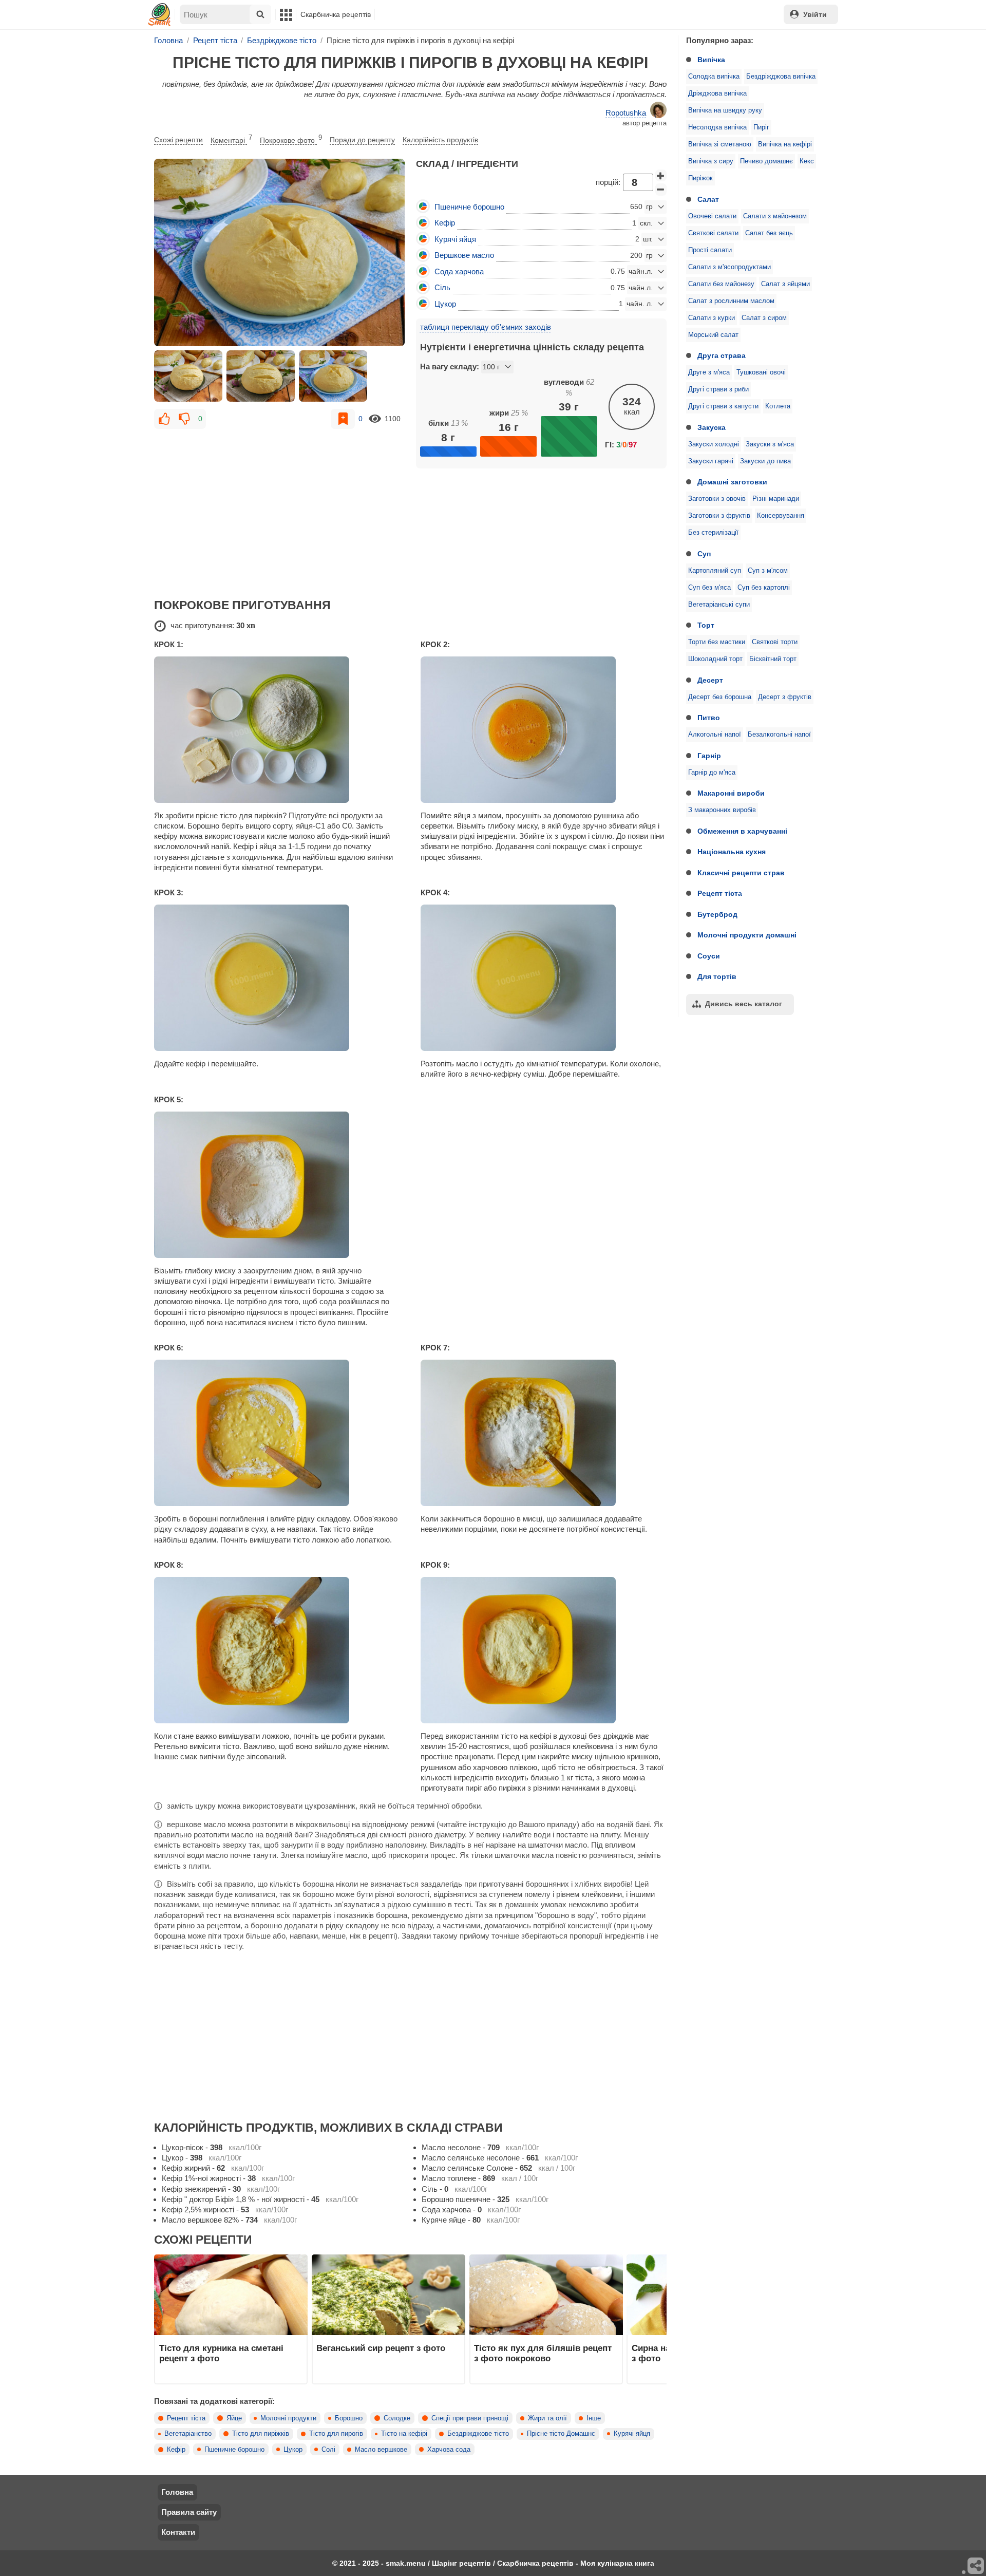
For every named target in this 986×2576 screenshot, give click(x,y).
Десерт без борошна (720, 697)
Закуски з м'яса (770, 444)
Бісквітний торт (773, 659)
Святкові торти (775, 642)
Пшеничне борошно (234, 2450)
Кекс (807, 161)
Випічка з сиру (711, 161)
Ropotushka (626, 113)
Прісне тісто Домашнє (561, 2434)
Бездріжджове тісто (478, 2434)
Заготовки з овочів (717, 499)
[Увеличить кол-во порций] (661, 176)
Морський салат (713, 335)
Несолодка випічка (717, 127)
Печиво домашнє (766, 161)
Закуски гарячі (711, 461)
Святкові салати (713, 233)
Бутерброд (717, 914)
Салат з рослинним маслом (731, 301)
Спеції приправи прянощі (470, 2418)
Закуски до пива (765, 461)
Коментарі (231, 139)
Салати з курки (712, 318)
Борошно (349, 2418)
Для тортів (717, 976)
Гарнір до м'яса (712, 773)
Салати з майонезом (775, 216)
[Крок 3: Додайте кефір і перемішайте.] (277, 978)
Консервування (781, 516)
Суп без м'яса (709, 588)
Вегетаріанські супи (719, 605)
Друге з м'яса (709, 372)
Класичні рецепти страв (741, 873)
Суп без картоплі (764, 588)
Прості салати (710, 250)
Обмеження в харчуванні (742, 831)
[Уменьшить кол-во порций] (661, 190)
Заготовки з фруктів (719, 516)
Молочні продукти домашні (747, 935)
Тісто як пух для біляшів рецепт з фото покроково (543, 2353)
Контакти (178, 2532)
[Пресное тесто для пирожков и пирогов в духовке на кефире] (279, 253)
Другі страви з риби (718, 389)
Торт (706, 625)
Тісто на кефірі (404, 2434)
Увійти (815, 14)
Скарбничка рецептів (336, 14)
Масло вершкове (381, 2450)
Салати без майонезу (721, 284)
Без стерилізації (713, 533)
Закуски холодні (714, 444)
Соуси (709, 956)
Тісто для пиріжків (261, 2434)
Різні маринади (776, 499)
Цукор (293, 2450)
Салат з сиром (764, 318)
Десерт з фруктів (785, 697)
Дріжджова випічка (717, 93)
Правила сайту (189, 2512)
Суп (704, 554)
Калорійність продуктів (440, 140)
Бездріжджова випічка (781, 77)
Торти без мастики (717, 642)
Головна (177, 2492)
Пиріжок (700, 178)
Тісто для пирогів (336, 2434)
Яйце (234, 2418)
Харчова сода (449, 2450)
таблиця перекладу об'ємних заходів (486, 327)
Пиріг (761, 127)
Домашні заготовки (732, 482)
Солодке (397, 2418)
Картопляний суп (715, 571)
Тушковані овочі (761, 372)
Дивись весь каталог (744, 1004)
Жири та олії (547, 2418)
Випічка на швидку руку (725, 110)
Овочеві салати (712, 216)
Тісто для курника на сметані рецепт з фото (221, 2353)
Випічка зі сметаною (720, 144)
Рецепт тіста (720, 893)
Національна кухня (732, 852)
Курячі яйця (632, 2434)
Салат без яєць (769, 233)
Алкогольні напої (715, 735)
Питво (709, 718)
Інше (594, 2418)
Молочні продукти (288, 2418)
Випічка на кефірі (785, 144)
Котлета (778, 406)
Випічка (711, 60)
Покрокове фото (291, 139)
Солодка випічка (714, 77)
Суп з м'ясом (768, 571)
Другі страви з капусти (723, 406)
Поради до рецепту (362, 140)
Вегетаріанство (188, 2434)
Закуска (712, 427)
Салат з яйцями (785, 284)
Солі (328, 2450)
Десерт (710, 680)
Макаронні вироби (731, 793)
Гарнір (709, 756)
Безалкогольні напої (779, 735)
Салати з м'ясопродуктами (729, 267)
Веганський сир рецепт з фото (381, 2348)
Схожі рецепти (178, 140)
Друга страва (722, 355)
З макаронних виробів (722, 810)
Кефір (176, 2450)
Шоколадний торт (715, 659)
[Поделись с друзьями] (976, 2566)
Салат (708, 199)
